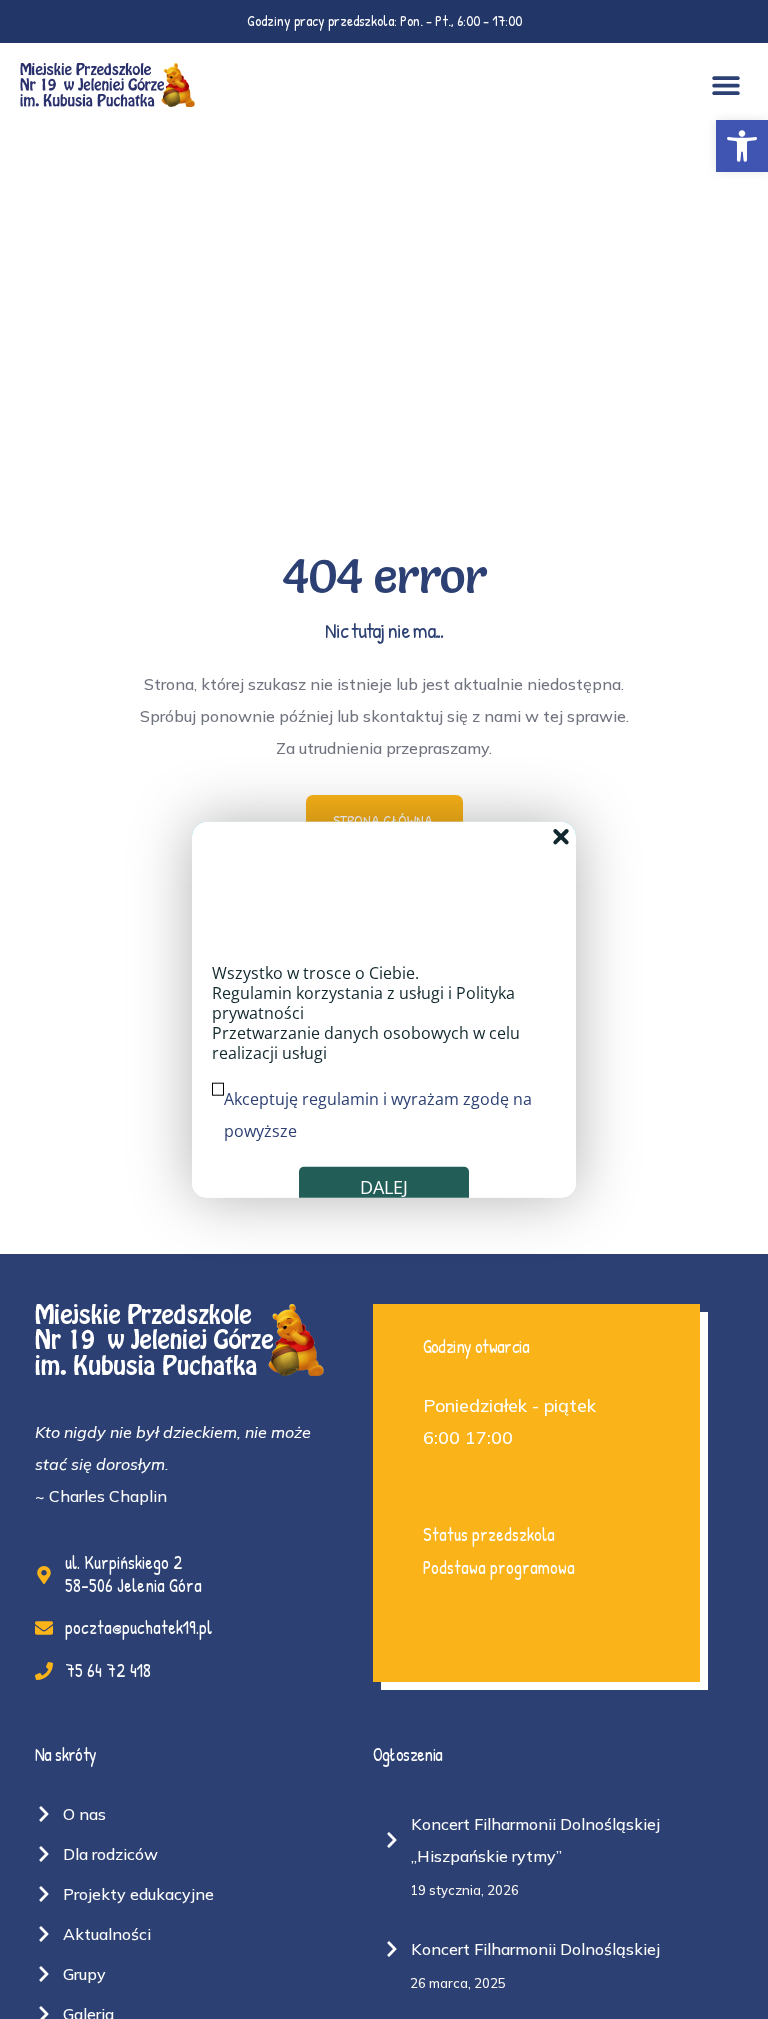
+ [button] (561, 836)
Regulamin (252, 993)
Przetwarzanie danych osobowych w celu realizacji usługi (366, 1043)
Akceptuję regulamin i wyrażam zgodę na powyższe (378, 1115)
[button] (742, 146)
